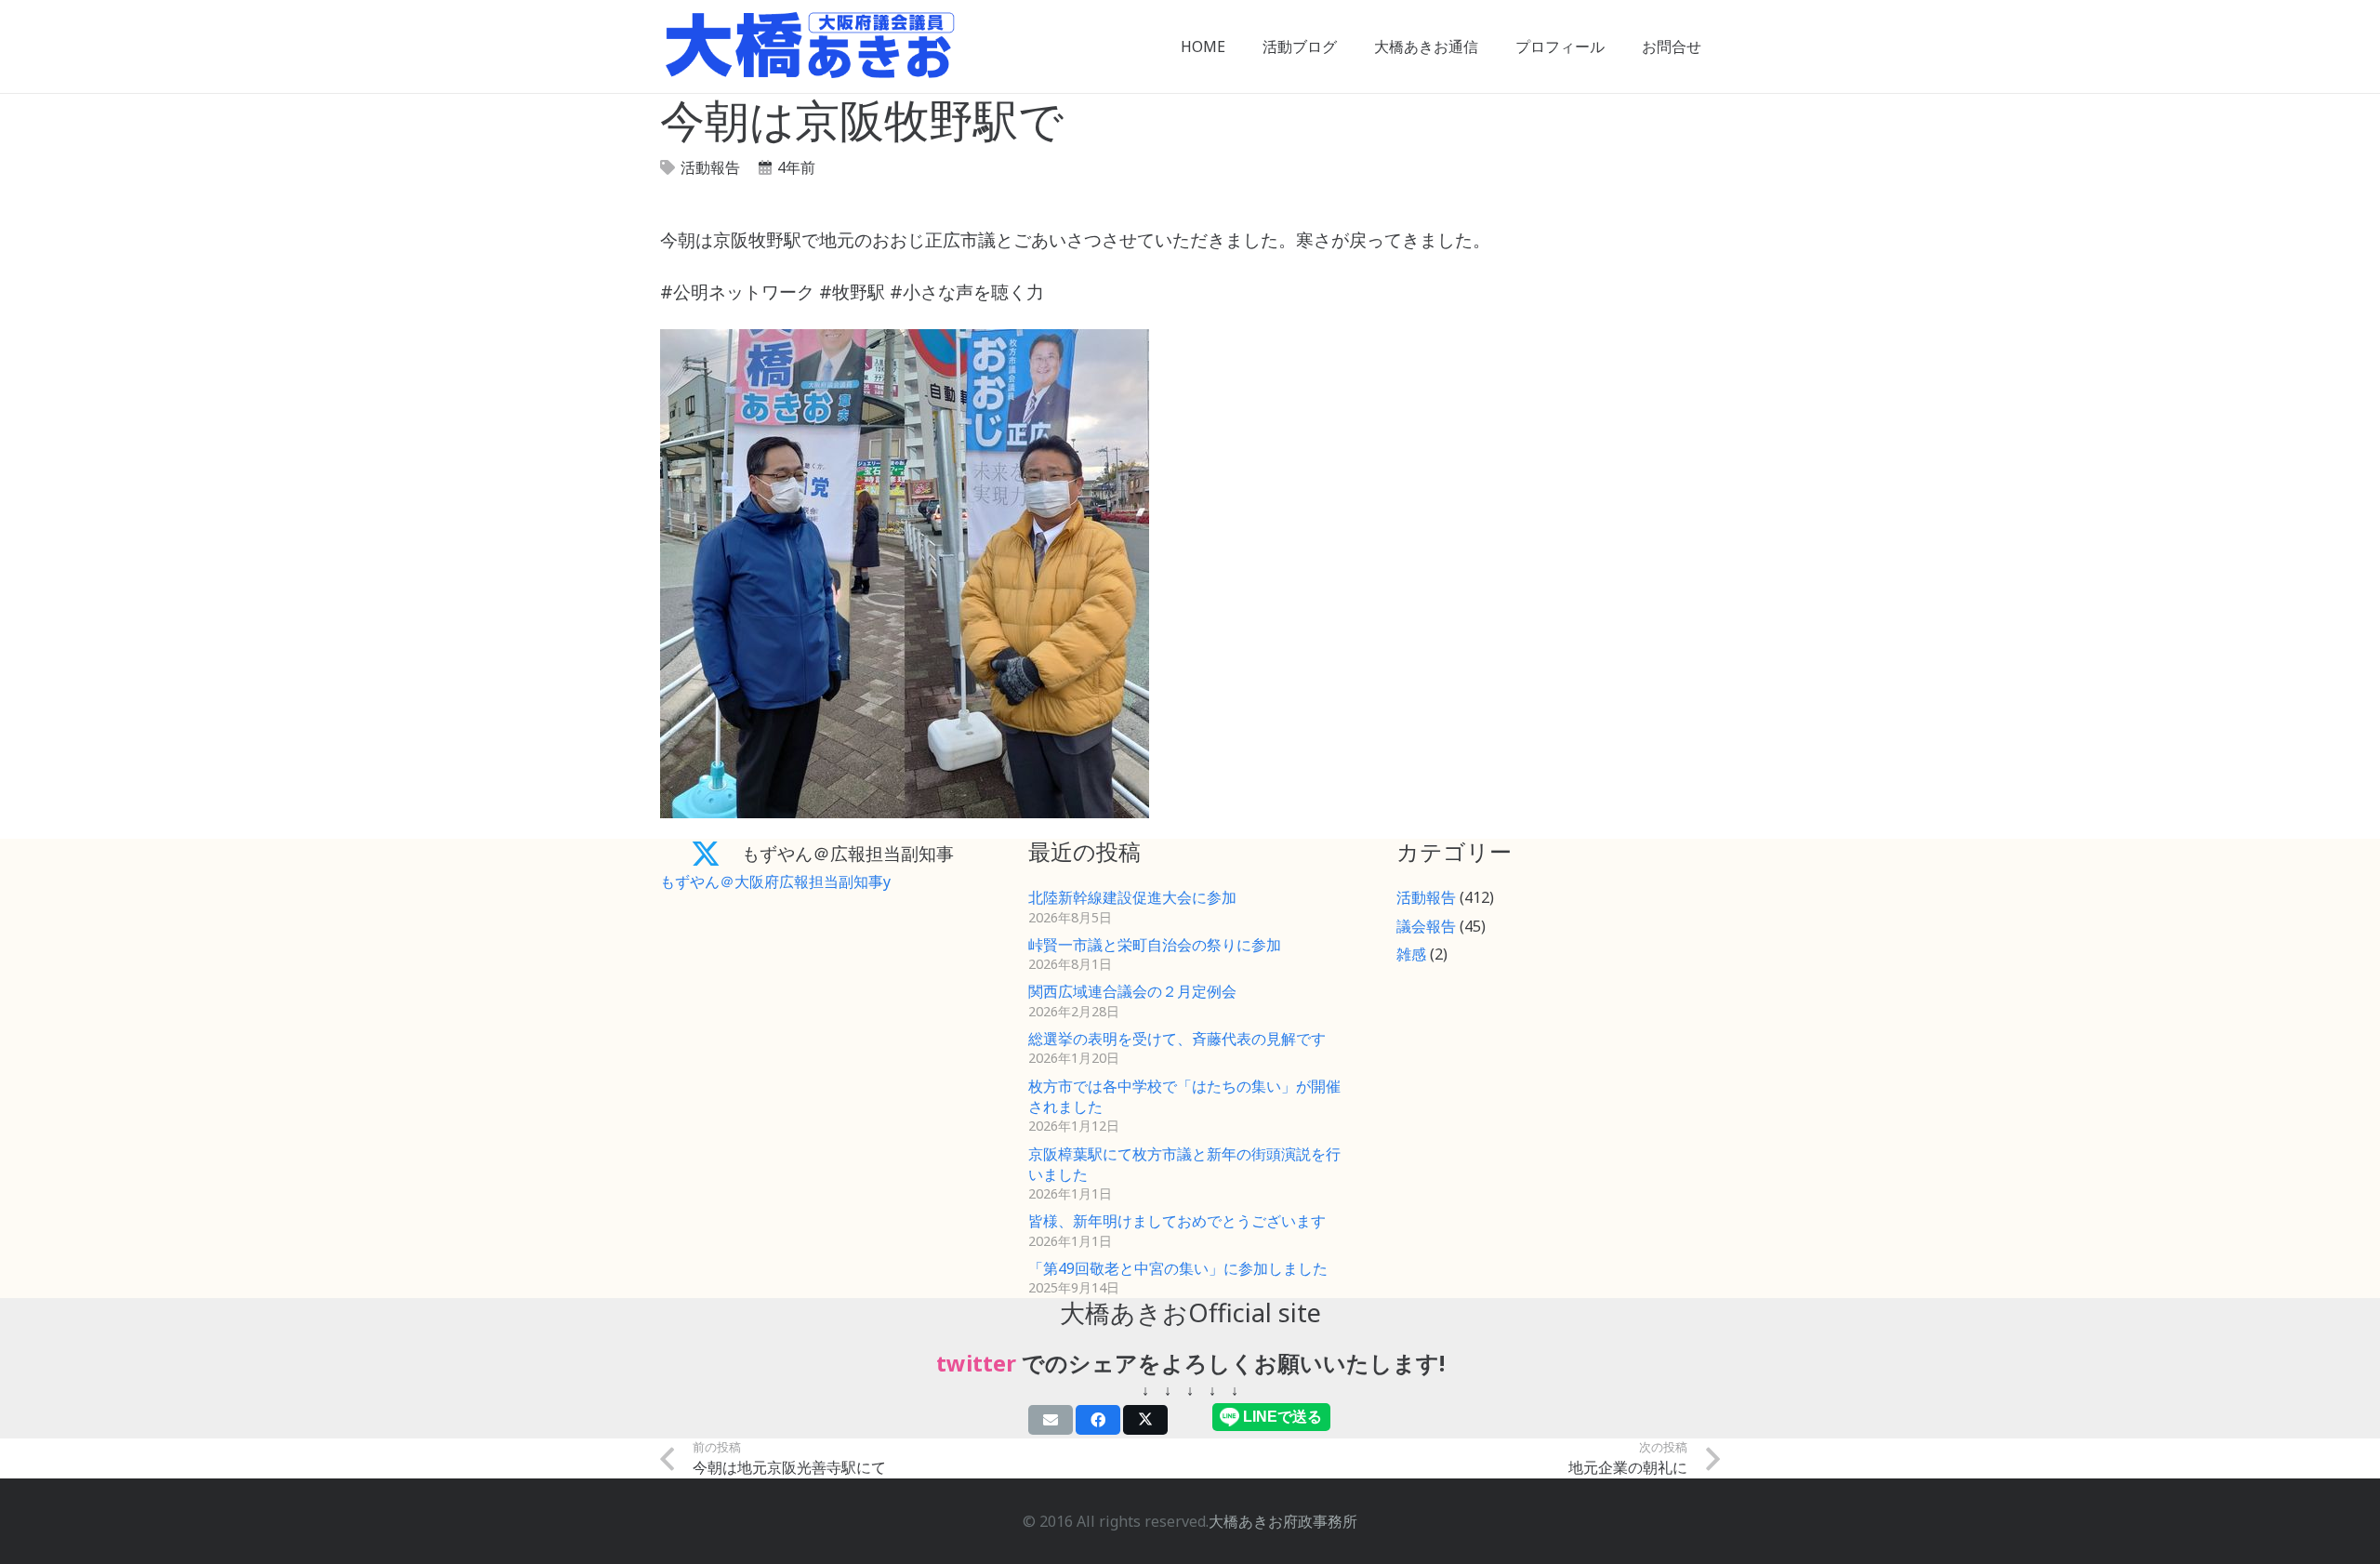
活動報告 (710, 167)
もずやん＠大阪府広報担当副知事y (775, 881)
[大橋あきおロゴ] (810, 46)
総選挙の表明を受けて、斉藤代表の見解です (1177, 1039)
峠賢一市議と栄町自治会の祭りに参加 (1155, 945)
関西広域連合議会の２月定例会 (1132, 991)
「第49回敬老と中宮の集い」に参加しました (1178, 1268)
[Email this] (1051, 1420)
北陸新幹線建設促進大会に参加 (1132, 897)
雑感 (1411, 954)
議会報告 (1426, 926)
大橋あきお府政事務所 (1283, 1521)
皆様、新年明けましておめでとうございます (1177, 1221)
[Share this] (1098, 1420)
